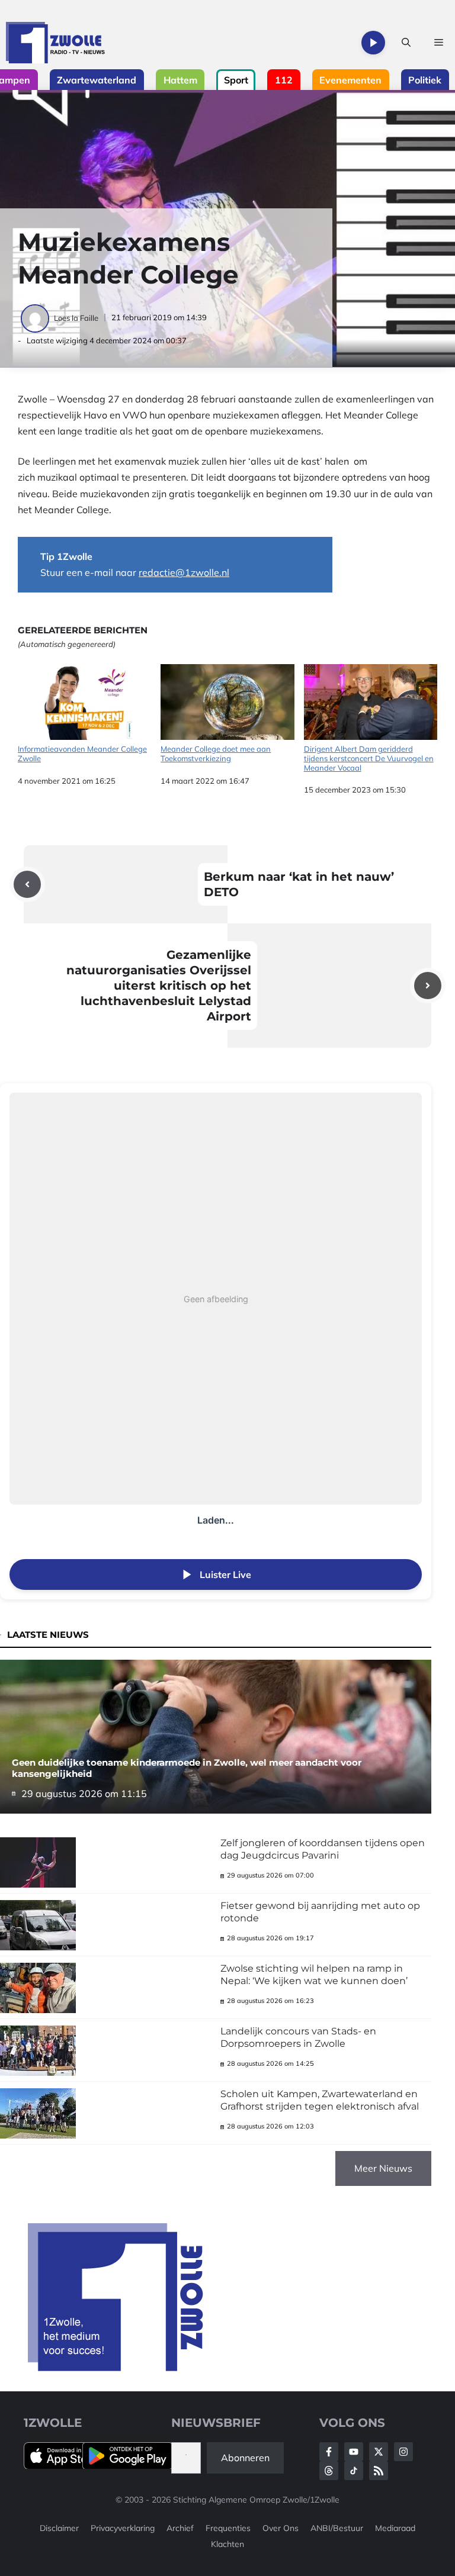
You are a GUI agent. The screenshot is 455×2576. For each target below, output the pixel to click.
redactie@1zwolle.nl (184, 572)
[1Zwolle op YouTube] (354, 2471)
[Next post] (428, 986)
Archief (180, 2528)
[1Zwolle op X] (379, 2452)
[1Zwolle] (55, 43)
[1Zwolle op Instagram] (403, 2452)
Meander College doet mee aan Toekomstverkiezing (216, 754)
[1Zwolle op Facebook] (329, 2452)
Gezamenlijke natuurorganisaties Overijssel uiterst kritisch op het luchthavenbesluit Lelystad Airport (159, 986)
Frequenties (228, 2528)
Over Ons (281, 2528)
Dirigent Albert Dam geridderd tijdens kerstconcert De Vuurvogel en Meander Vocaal (369, 758)
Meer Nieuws (383, 2168)
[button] (406, 43)
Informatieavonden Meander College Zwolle (82, 754)
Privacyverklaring (123, 2528)
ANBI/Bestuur (337, 2528)
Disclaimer (59, 2528)
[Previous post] (27, 884)
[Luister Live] (373, 43)
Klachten (227, 2544)
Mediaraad (395, 2528)
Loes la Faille (76, 318)
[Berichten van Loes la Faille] (36, 318)
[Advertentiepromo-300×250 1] (117, 2368)
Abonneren (245, 2458)
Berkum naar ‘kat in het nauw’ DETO (299, 884)
